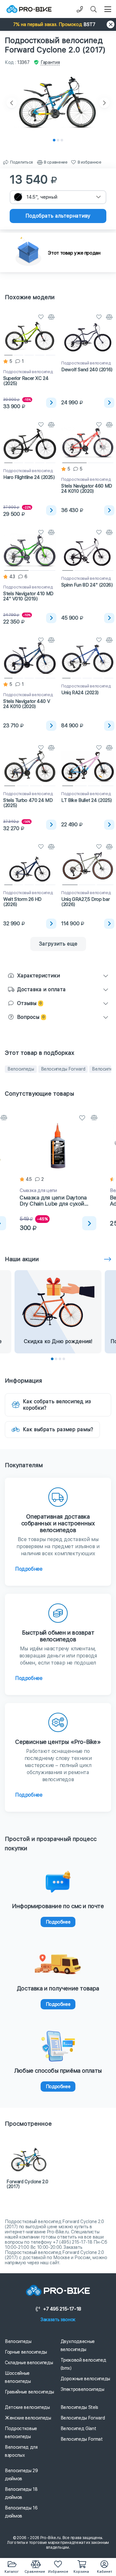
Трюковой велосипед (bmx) (83, 2364)
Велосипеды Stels (79, 2407)
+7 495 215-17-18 (62, 2309)
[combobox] (58, 197)
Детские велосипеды (27, 2407)
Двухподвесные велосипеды (78, 2345)
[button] (58, 24)
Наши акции (22, 1259)
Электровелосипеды (82, 2389)
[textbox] (58, 197)
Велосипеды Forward (63, 1069)
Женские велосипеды (28, 2418)
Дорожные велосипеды (85, 2379)
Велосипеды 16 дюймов (21, 2512)
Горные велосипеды (26, 2352)
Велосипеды (21, 1069)
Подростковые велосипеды (21, 2432)
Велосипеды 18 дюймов (21, 2493)
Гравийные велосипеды (29, 2392)
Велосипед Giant (78, 2428)
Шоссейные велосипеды (18, 2377)
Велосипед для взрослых (21, 2451)
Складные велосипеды (29, 2363)
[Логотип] (29, 9)
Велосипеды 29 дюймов (21, 2475)
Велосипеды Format (82, 2439)
